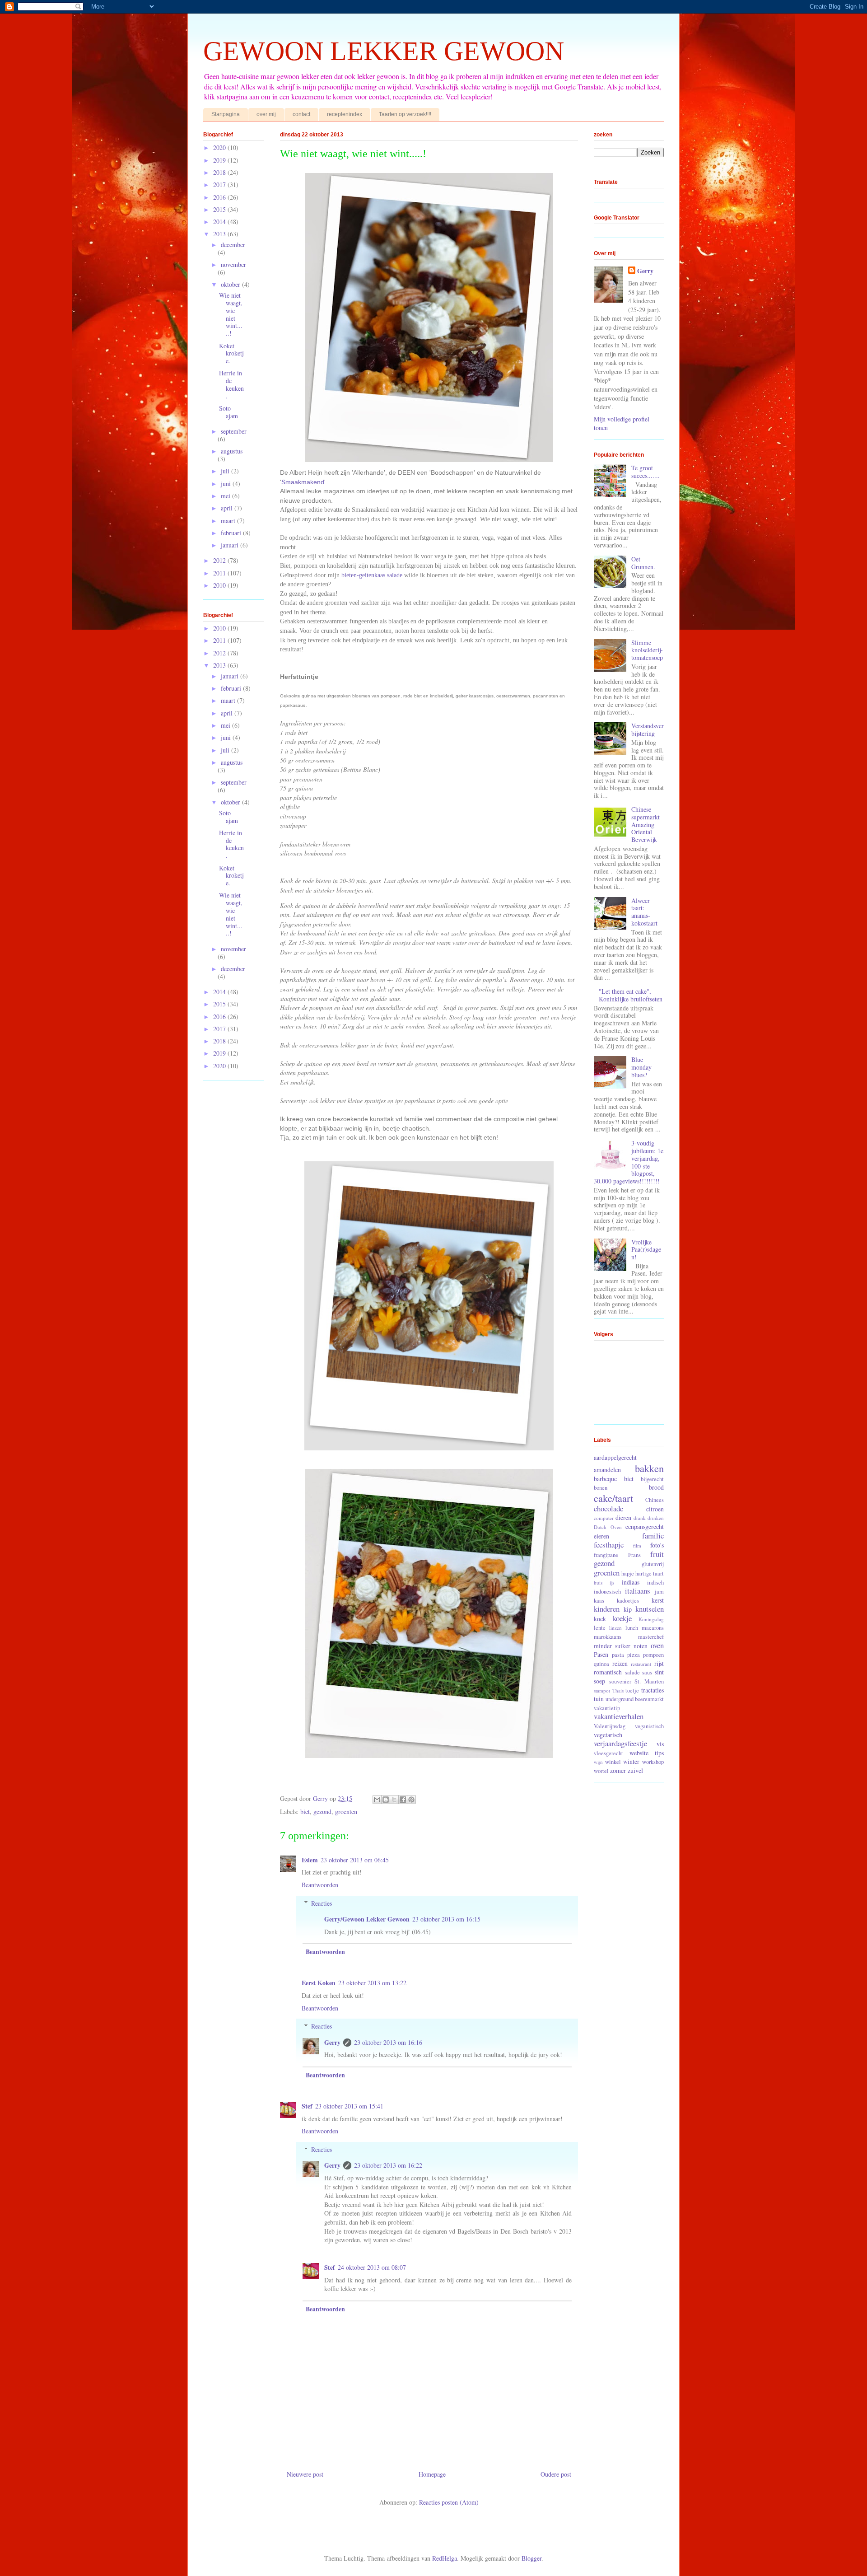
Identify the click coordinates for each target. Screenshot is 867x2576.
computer (604, 1518)
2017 (220, 185)
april (228, 508)
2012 (220, 560)
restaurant (641, 1664)
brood (656, 1487)
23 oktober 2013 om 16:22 (388, 2165)
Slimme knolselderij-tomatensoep (647, 650)
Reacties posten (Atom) (449, 2502)
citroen (655, 1509)
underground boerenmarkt (635, 1699)
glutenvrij (653, 1564)
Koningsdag (651, 1619)
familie (653, 1536)
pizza (634, 1655)
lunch (632, 1628)
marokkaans (608, 1637)
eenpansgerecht (645, 1526)
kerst (658, 1600)
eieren (601, 1536)
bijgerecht (652, 1479)
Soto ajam (228, 412)
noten (641, 1646)
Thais (618, 1690)
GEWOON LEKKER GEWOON (384, 51)
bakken (649, 1468)
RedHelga (445, 2558)
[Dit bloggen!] (386, 1800)
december (233, 245)
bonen (601, 1488)
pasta (618, 1655)
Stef (307, 2106)
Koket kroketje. (231, 353)
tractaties (653, 1690)
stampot (602, 1690)
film (637, 1545)
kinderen (607, 1609)
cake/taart (613, 1498)
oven (657, 1645)
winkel (613, 1762)
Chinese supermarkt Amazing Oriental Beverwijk (646, 824)
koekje (622, 1618)
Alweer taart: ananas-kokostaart (644, 912)
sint (659, 1672)
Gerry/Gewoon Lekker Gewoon (367, 1919)
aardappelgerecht (615, 1457)
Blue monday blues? (641, 1067)
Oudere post (556, 2474)
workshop (653, 1762)
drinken (656, 1518)
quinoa (601, 1664)
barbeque (605, 1479)
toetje (632, 1690)
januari (231, 545)
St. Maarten (649, 1681)
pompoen (653, 1655)
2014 (220, 222)
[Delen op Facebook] (403, 1800)
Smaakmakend (303, 482)
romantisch (608, 1672)
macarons (653, 1628)
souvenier (620, 1681)
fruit (657, 1554)
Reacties (322, 1903)
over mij (266, 114)
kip (628, 1609)
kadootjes (628, 1601)
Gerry (332, 2042)
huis (598, 1583)
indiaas (631, 1582)
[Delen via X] (394, 1800)
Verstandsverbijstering (648, 729)
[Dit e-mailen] (377, 1800)
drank (640, 1518)
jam (659, 1592)
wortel (601, 1771)
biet (305, 1812)
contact (301, 114)
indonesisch (607, 1592)
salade (632, 1672)
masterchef (651, 1637)
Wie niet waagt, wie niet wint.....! (231, 314)
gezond (322, 1812)
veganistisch (649, 1726)
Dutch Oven (608, 1527)
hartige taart (650, 1573)
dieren (623, 1517)
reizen (620, 1663)
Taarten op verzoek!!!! (405, 114)
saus (647, 1672)
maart (229, 521)
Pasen (601, 1654)
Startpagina (226, 114)
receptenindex (345, 114)
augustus (232, 451)
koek (600, 1619)
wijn (598, 1762)
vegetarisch (608, 1735)
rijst (659, 1663)
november (233, 264)
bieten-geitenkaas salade (372, 575)
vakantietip (607, 1708)
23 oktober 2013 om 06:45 (355, 1860)
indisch (655, 1583)
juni (227, 484)
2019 (220, 160)
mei (226, 496)
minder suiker (612, 1646)
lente (600, 1628)
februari (232, 533)
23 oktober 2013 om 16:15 (446, 1919)
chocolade (608, 1508)
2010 (220, 585)
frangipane (606, 1555)
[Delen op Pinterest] (411, 1800)
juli (226, 471)
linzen (615, 1628)
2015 (220, 209)
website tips (647, 1753)
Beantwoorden (320, 1885)
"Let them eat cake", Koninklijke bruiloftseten (631, 995)
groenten (346, 1812)
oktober (231, 284)
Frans (634, 1555)
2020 (220, 147)
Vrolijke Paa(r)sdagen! (646, 1250)
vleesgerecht (608, 1753)
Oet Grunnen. (643, 563)
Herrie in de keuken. (231, 384)
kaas (599, 1601)
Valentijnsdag (610, 1726)
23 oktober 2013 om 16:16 (388, 2042)
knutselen (650, 1609)
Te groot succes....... (646, 472)
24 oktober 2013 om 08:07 (372, 2267)
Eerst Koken (319, 1983)
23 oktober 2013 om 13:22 (372, 1983)
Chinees (655, 1500)
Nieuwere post (305, 2474)
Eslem (310, 1860)
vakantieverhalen (619, 1716)
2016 (220, 197)
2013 (220, 234)
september (234, 431)
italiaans (638, 1591)
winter (631, 1761)
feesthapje (609, 1545)
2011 (220, 573)
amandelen (607, 1470)
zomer (618, 1770)
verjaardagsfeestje (620, 1743)
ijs (612, 1583)
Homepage (432, 2474)
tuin (599, 1699)
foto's (657, 1545)
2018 (220, 172)
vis (660, 1744)
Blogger (531, 2558)
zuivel (635, 1770)
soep (599, 1681)
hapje (628, 1573)
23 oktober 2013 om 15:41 (349, 2106)
